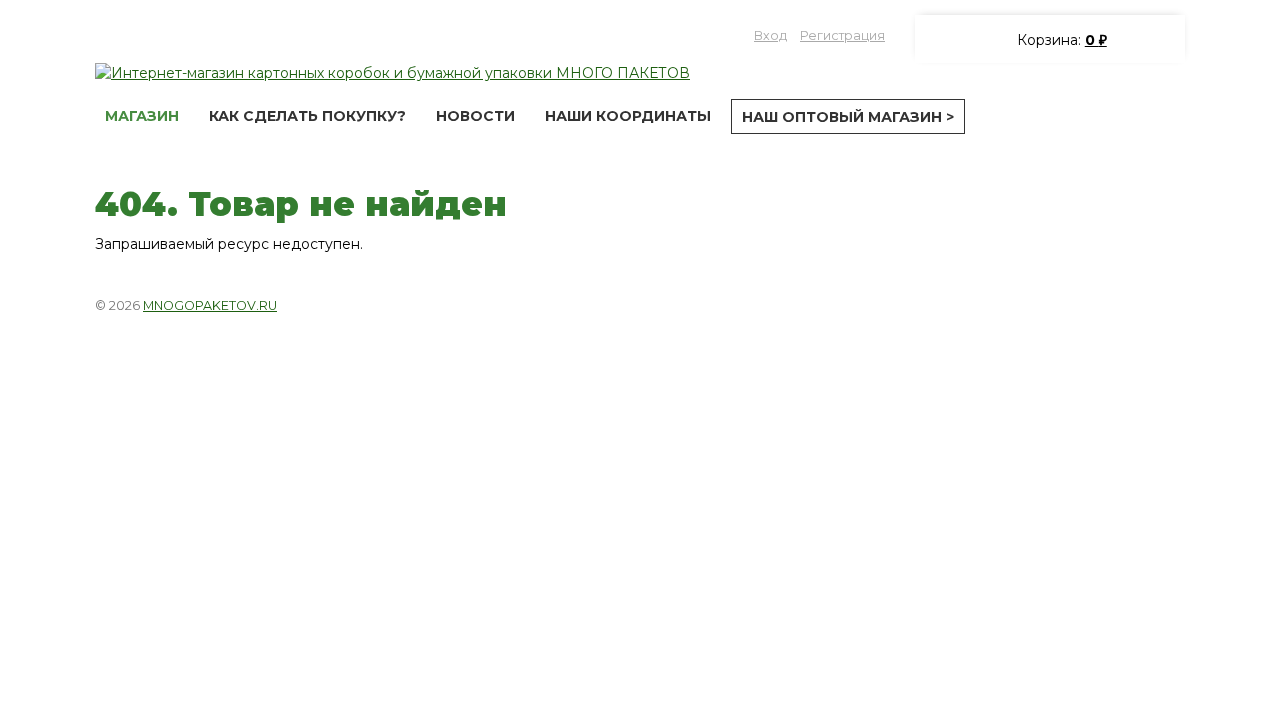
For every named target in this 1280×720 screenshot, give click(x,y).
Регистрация (842, 35)
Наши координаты (628, 116)
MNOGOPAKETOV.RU (210, 305)
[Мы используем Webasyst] (1158, 303)
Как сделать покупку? (307, 116)
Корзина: (1060, 40)
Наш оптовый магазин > (848, 117)
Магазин (142, 116)
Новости (475, 116)
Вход (770, 35)
